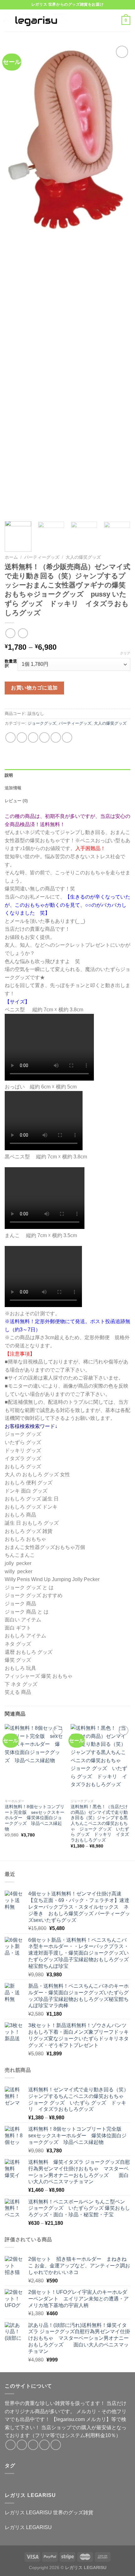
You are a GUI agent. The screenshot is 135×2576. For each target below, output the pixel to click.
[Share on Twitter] (33, 737)
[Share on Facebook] (22, 737)
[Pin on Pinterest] (56, 737)
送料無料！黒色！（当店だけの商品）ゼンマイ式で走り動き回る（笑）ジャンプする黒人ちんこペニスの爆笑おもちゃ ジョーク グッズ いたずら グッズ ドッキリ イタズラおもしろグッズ (100, 1823)
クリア (125, 653)
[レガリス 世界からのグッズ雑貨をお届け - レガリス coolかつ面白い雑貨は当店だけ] (36, 20)
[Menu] (81, 20)
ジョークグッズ (42, 723)
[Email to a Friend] (44, 737)
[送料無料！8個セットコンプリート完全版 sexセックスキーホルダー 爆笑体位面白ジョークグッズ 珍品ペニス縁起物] (35, 1760)
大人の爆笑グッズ (83, 557)
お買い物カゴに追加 (34, 688)
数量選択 (11, 663)
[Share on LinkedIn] (67, 737)
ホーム (11, 557)
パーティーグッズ (42, 557)
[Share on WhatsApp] (11, 737)
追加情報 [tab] (13, 788)
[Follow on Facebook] (11, 2445)
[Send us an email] (44, 2445)
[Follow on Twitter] (33, 2445)
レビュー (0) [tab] (16, 801)
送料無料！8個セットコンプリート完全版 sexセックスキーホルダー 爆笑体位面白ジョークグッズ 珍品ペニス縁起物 (35, 1818)
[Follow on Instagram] (22, 2445)
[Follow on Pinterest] (56, 2445)
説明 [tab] (9, 775)
